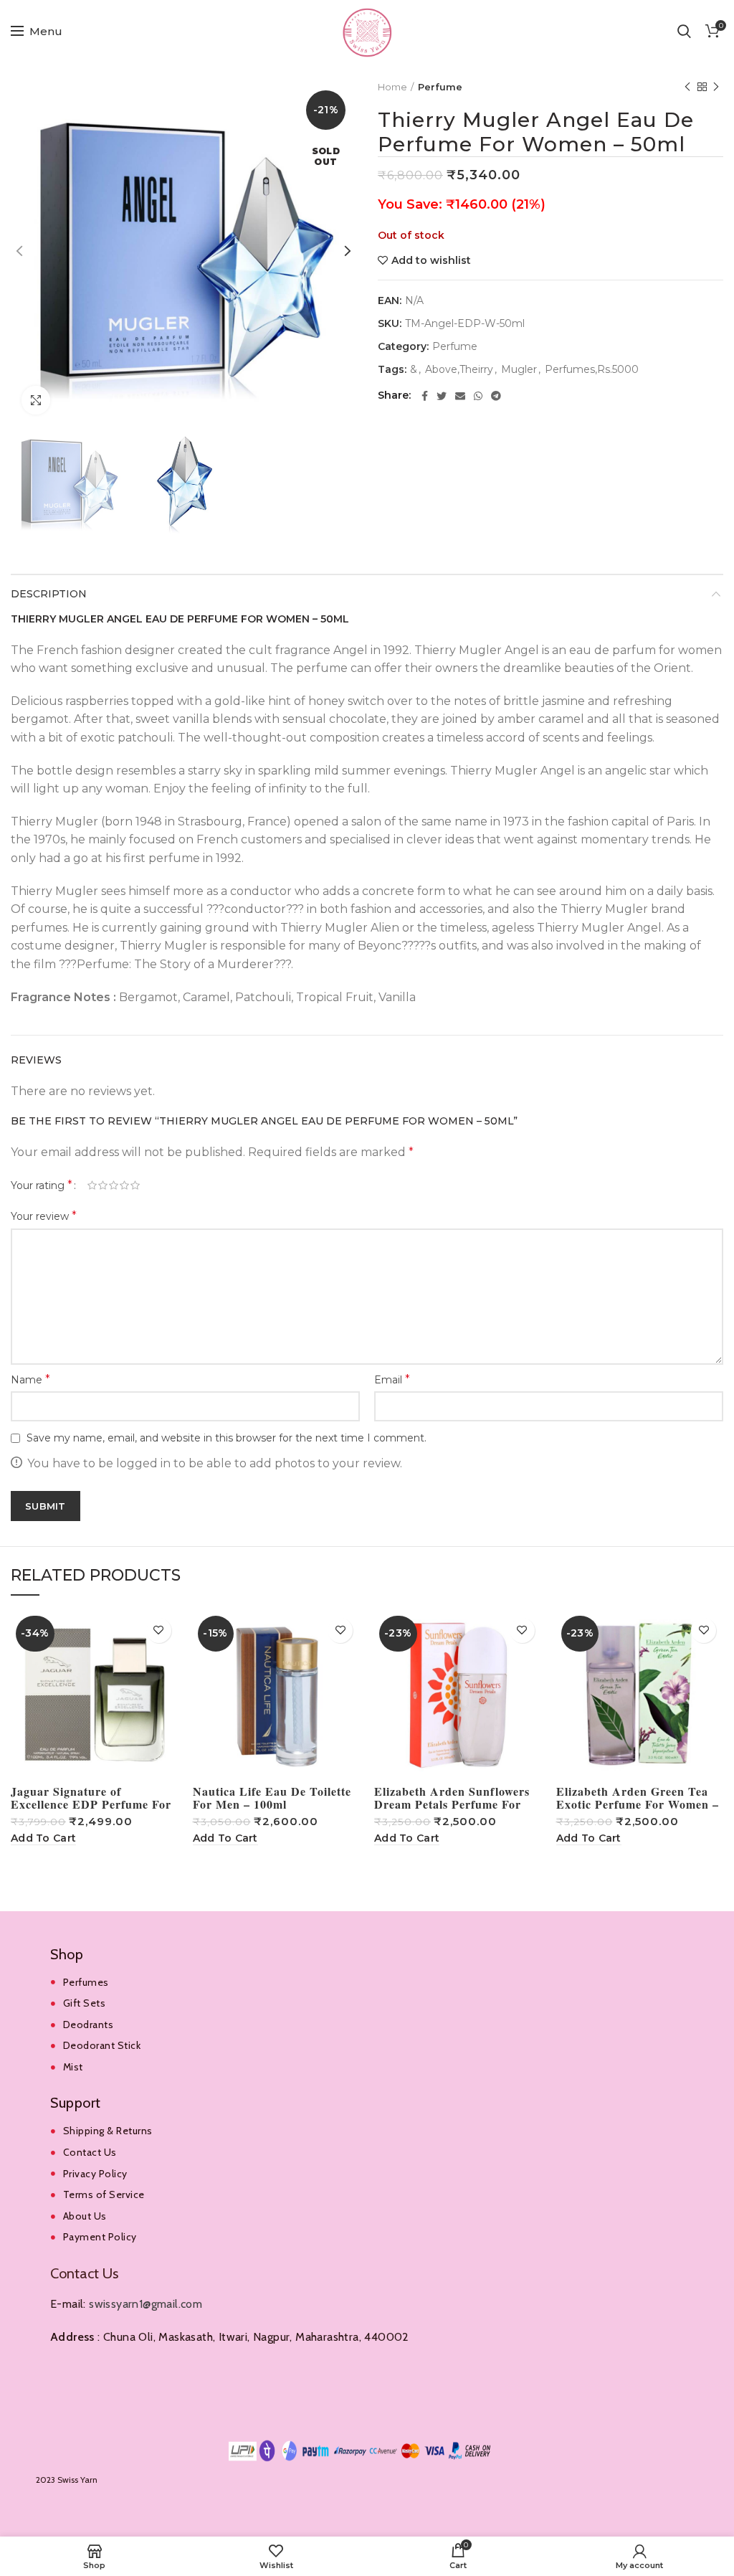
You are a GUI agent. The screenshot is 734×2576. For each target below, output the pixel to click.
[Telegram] (496, 396)
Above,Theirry (459, 370)
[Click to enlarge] (36, 400)
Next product (716, 87)
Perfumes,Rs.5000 (592, 370)
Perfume (440, 87)
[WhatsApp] (478, 396)
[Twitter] (442, 396)
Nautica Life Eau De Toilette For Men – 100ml (272, 1798)
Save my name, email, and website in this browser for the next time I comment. (227, 1438)
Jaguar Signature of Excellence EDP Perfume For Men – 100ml (91, 1804)
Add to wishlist (431, 260)
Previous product (687, 87)
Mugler (519, 370)
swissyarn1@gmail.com (146, 2304)
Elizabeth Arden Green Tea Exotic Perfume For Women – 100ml (638, 1804)
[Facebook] (425, 396)
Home (392, 87)
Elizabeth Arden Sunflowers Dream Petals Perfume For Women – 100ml (452, 1804)
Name (30, 1379)
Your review (44, 1216)
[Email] (460, 396)
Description (49, 594)
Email (392, 1379)
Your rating (42, 1185)
